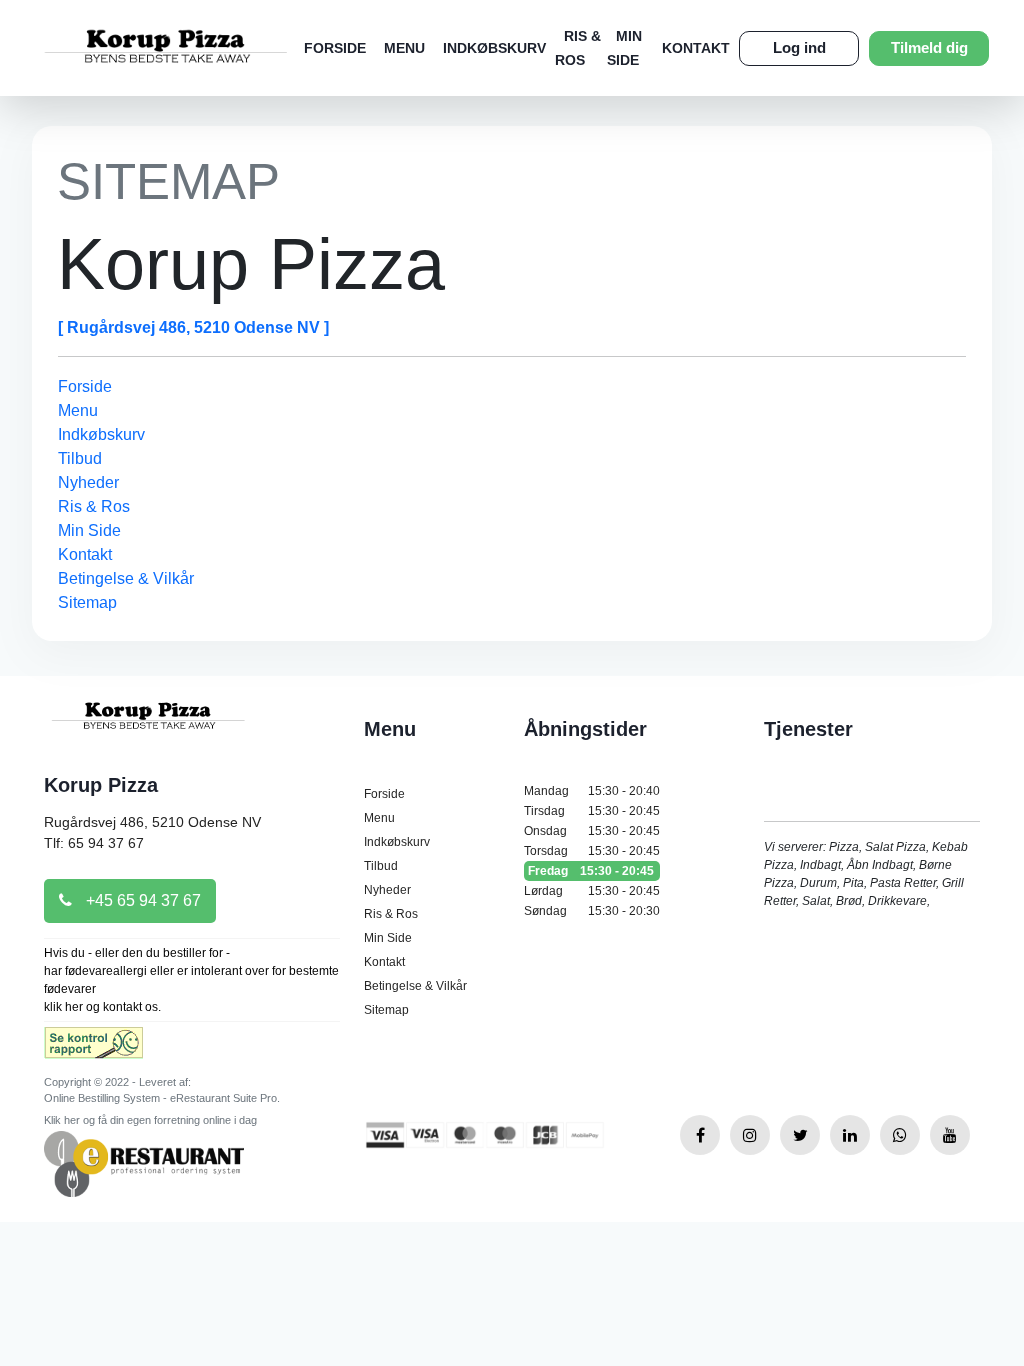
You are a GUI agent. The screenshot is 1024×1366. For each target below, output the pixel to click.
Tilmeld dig (929, 47)
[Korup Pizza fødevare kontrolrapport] (93, 1049)
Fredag (591, 871)
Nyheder (88, 482)
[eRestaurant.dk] (144, 1162)
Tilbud (80, 458)
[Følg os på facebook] (700, 1135)
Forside (335, 48)
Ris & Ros (94, 506)
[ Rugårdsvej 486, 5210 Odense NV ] (193, 327)
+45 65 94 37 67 (141, 900)
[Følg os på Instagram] (750, 1135)
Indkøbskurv (494, 48)
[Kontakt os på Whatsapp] (900, 1135)
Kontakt (696, 48)
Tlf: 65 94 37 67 (94, 843)
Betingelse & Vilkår (126, 578)
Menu (404, 48)
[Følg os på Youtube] (950, 1135)
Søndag (592, 911)
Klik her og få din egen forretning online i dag (150, 1120)
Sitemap (87, 602)
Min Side (89, 530)
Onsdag (592, 831)
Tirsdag (592, 811)
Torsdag (592, 851)
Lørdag (592, 891)
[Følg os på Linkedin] (850, 1135)
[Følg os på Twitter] (800, 1135)
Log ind (799, 47)
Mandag (592, 791)
